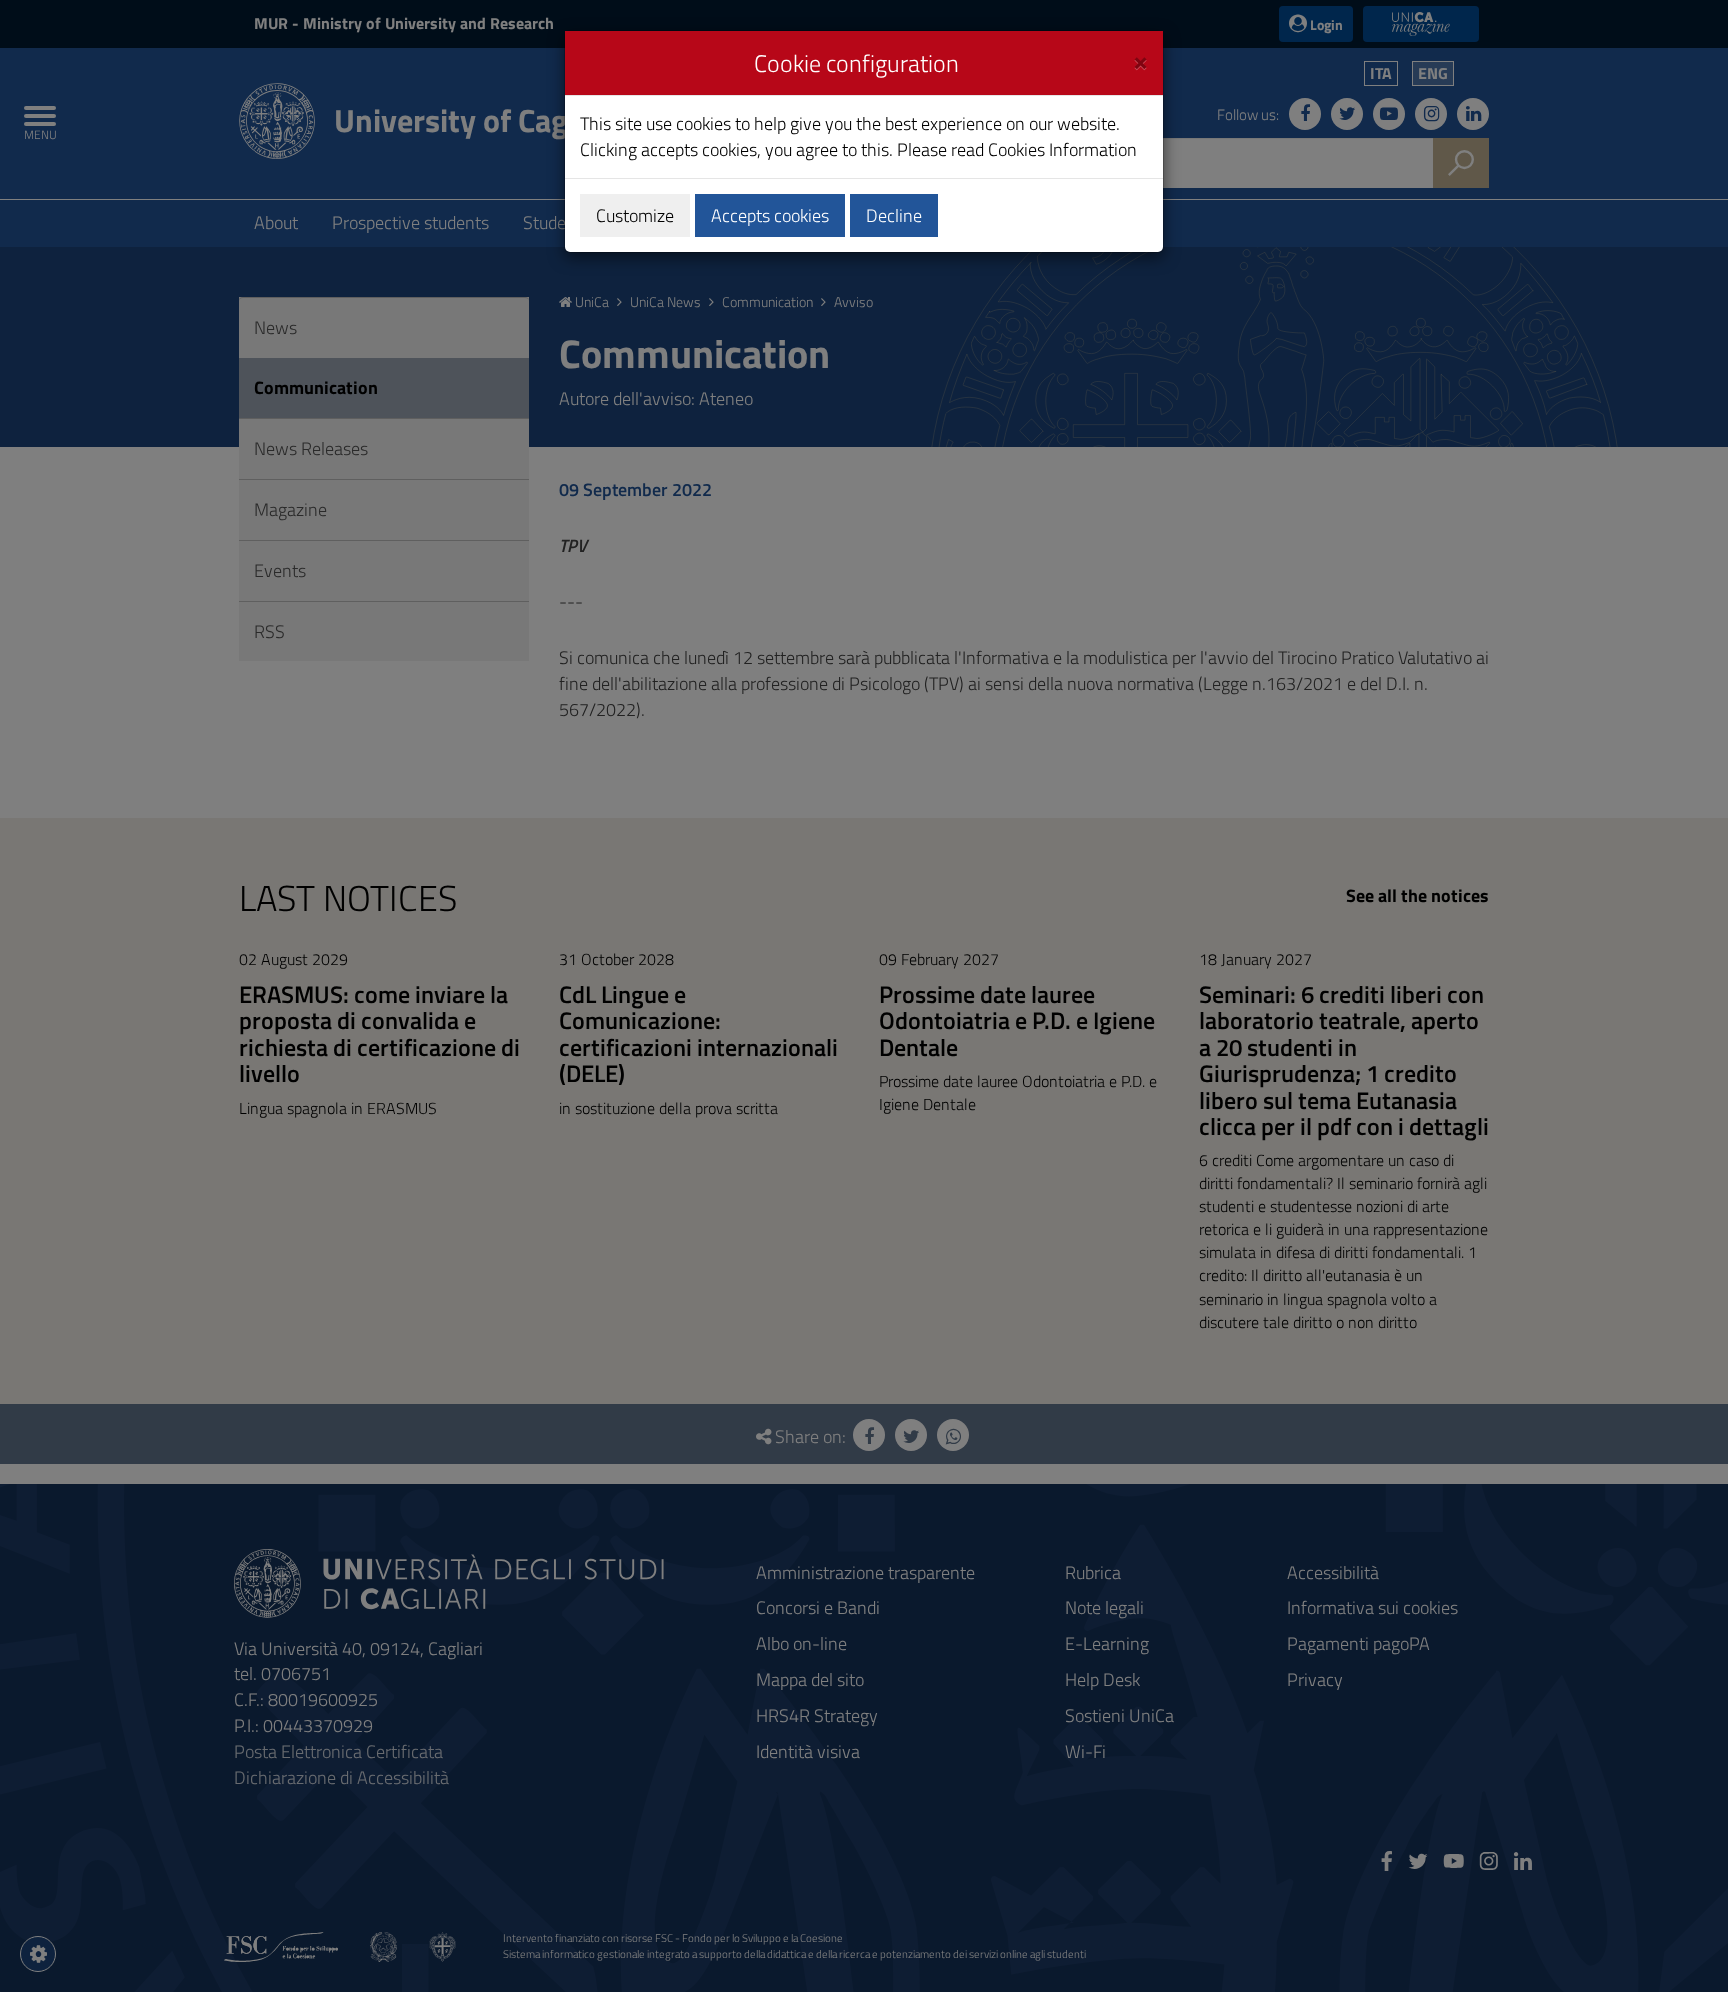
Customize (635, 215)
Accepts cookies (770, 215)
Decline (894, 215)
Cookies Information (1062, 149)
